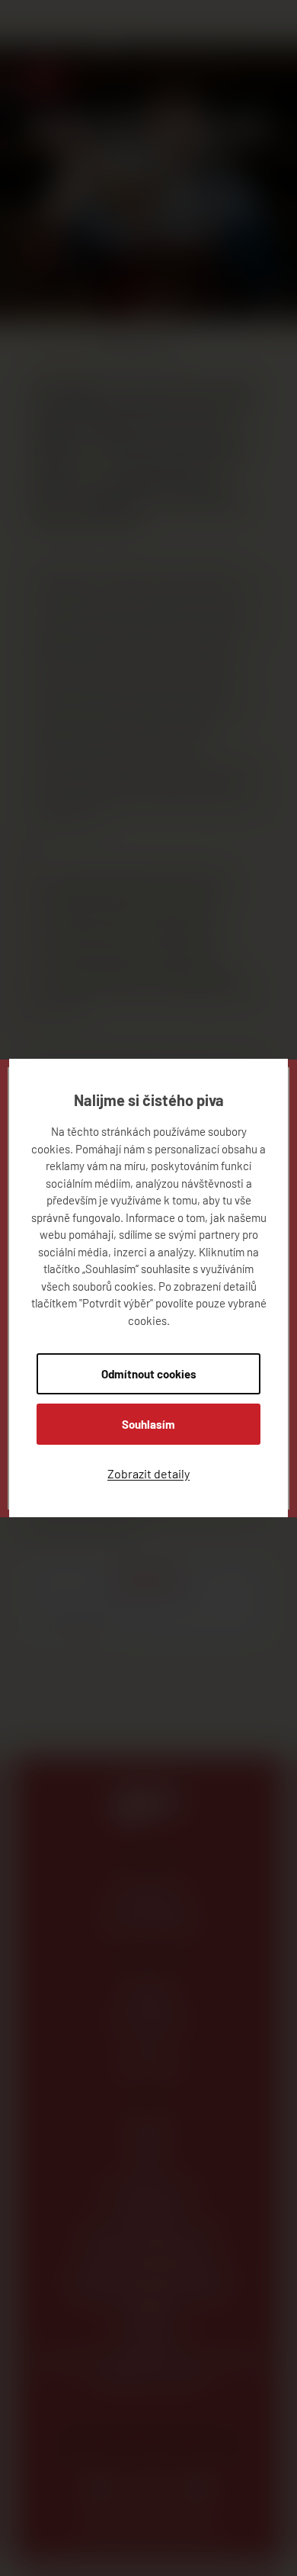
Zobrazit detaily (148, 1473)
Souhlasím (148, 1424)
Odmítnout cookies (149, 1374)
